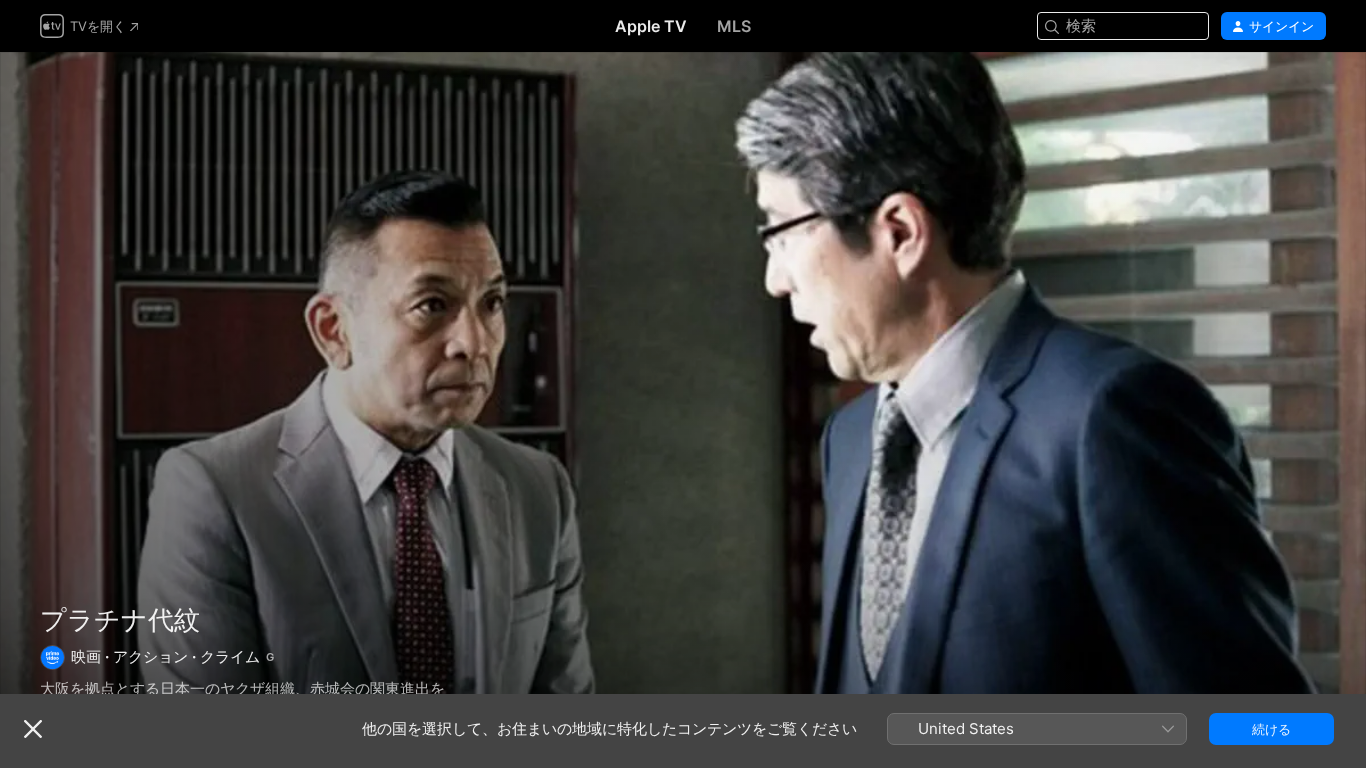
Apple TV (651, 26)
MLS (734, 26)
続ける (1271, 729)
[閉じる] (33, 729)
